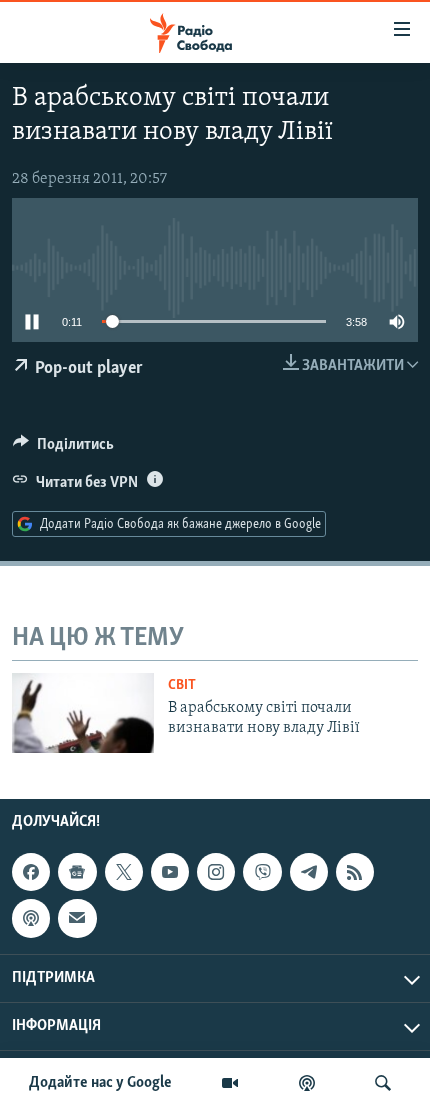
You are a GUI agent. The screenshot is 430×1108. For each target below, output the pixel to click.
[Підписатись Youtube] (170, 872)
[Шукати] (383, 1083)
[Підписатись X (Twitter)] (124, 872)
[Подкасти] (307, 1083)
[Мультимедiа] (230, 1083)
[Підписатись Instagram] (216, 872)
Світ (182, 685)
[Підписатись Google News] (77, 872)
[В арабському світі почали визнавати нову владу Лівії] (83, 713)
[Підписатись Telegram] (309, 872)
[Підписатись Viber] (262, 872)
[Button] (63, 449)
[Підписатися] (77, 919)
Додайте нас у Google (100, 1083)
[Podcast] (31, 919)
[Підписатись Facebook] (31, 872)
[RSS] (355, 872)
